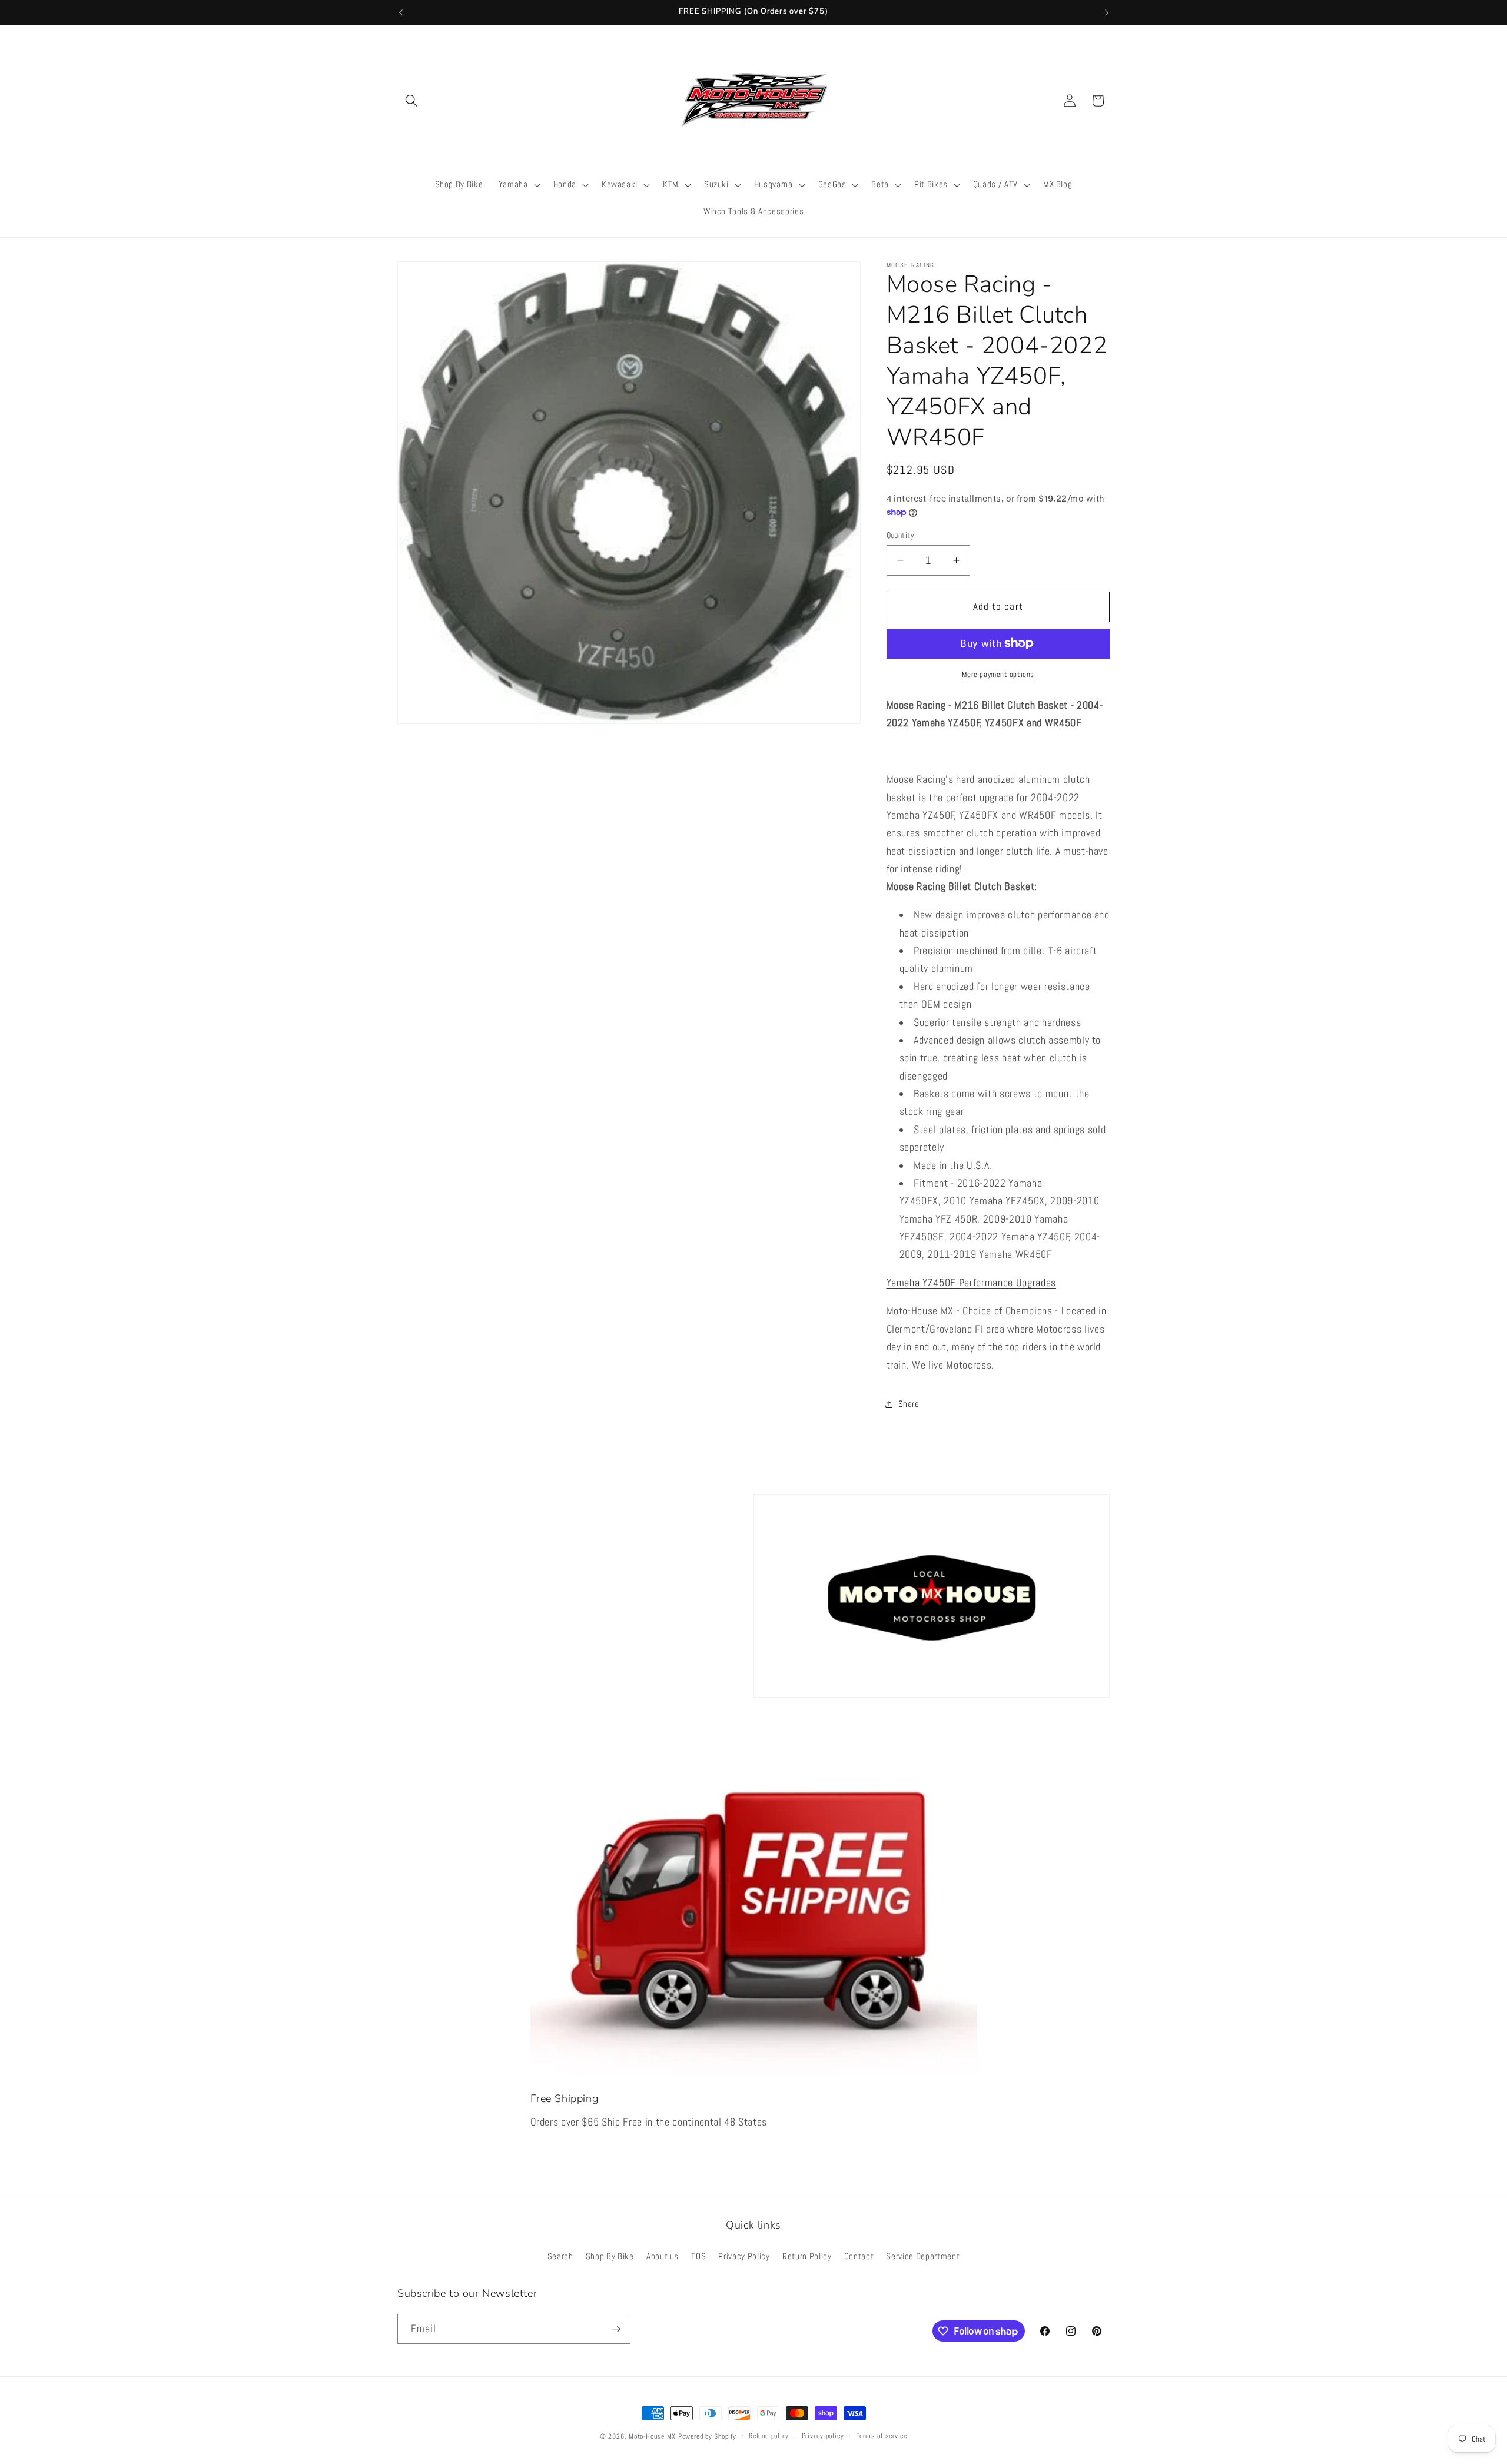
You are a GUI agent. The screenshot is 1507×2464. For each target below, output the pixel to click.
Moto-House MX (652, 2436)
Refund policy (769, 2436)
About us (663, 2256)
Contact (859, 2256)
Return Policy (807, 2256)
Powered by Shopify (707, 2436)
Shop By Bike (610, 2256)
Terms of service (882, 2436)
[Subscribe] (616, 2329)
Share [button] (909, 1404)
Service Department (923, 2256)
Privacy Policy (744, 2256)
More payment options (998, 674)
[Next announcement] (1107, 12)
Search (560, 2256)
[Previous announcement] (401, 12)
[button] (411, 101)
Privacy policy (823, 2436)
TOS (698, 2256)
